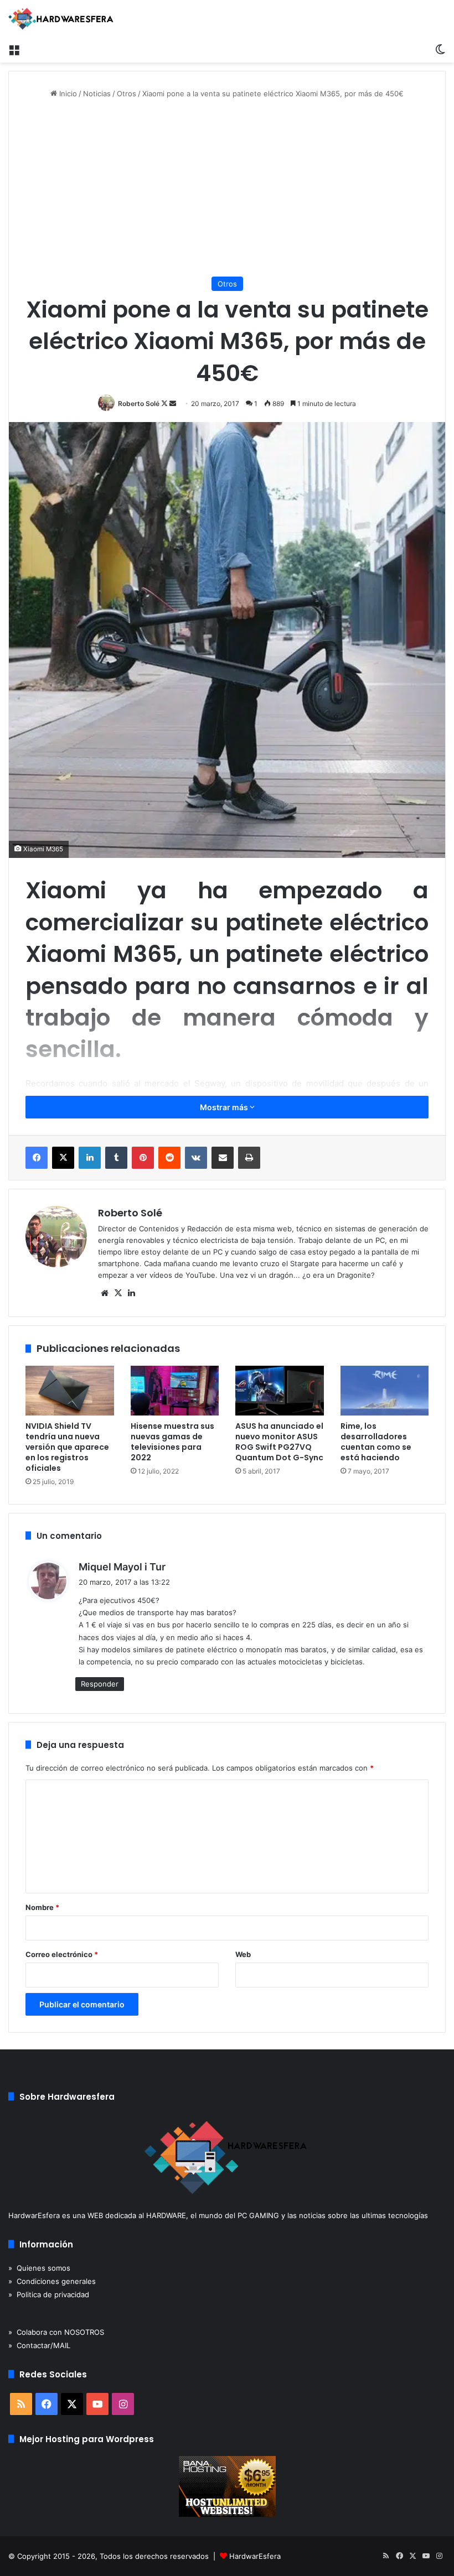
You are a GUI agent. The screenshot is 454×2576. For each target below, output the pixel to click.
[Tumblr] (116, 1158)
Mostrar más (225, 1107)
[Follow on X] (165, 404)
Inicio (67, 93)
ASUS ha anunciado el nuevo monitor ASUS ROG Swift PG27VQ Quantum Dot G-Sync (279, 1442)
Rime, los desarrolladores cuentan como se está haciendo (376, 1442)
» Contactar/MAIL (39, 2345)
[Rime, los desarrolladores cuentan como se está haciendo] (385, 1391)
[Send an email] (173, 404)
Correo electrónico (62, 1954)
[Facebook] (37, 1158)
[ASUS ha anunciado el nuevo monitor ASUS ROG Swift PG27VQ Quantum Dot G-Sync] (280, 1391)
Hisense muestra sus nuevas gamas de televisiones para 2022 (172, 1442)
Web (243, 1954)
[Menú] (14, 49)
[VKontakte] (196, 1158)
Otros (127, 93)
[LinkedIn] (90, 1158)
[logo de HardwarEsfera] (61, 19)
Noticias (97, 93)
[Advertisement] (227, 188)
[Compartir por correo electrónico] (223, 1158)
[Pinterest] (143, 1158)
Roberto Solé (139, 404)
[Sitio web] (105, 1293)
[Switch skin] (440, 49)
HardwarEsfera (255, 2556)
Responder (100, 1684)
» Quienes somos (39, 2268)
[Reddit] (169, 1158)
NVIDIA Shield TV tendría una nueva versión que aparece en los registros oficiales (67, 1447)
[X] (63, 1158)
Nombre (42, 1907)
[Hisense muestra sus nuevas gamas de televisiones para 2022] (175, 1391)
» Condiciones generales (52, 2281)
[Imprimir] (249, 1158)
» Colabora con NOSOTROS (56, 2332)
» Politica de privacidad (49, 2294)
